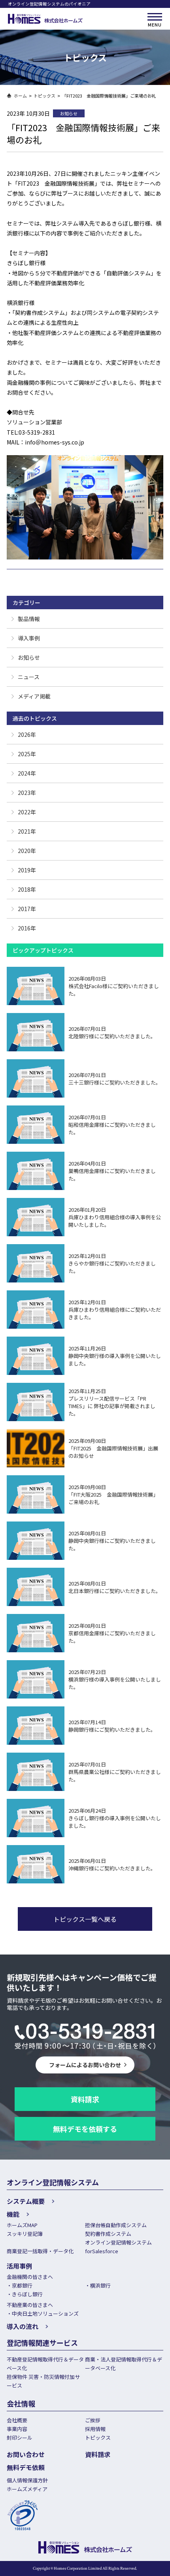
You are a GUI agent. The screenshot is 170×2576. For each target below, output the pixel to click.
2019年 (27, 870)
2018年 (27, 889)
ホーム (20, 96)
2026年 (27, 734)
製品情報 (29, 619)
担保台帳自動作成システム (116, 2225)
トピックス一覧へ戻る (85, 1919)
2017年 (27, 909)
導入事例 (29, 638)
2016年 (27, 928)
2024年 (27, 773)
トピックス (44, 96)
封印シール (20, 2438)
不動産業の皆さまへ (30, 2305)
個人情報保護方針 (27, 2480)
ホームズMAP (22, 2225)
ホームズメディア (27, 2489)
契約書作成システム (108, 2234)
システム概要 (26, 2201)
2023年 (27, 793)
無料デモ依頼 (26, 2467)
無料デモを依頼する (85, 2129)
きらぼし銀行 (27, 2294)
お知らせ (29, 657)
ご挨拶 (93, 2420)
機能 (13, 2214)
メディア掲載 (34, 696)
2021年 (27, 831)
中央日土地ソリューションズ (45, 2313)
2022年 (27, 812)
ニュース (29, 677)
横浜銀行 (100, 2285)
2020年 (27, 851)
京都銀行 (22, 2285)
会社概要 (17, 2420)
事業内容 (17, 2429)
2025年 (27, 754)
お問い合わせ (26, 2454)
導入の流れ (23, 2326)
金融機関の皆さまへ (30, 2277)
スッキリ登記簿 (25, 2234)
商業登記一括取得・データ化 (40, 2251)
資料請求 (85, 2099)
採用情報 (95, 2429)
